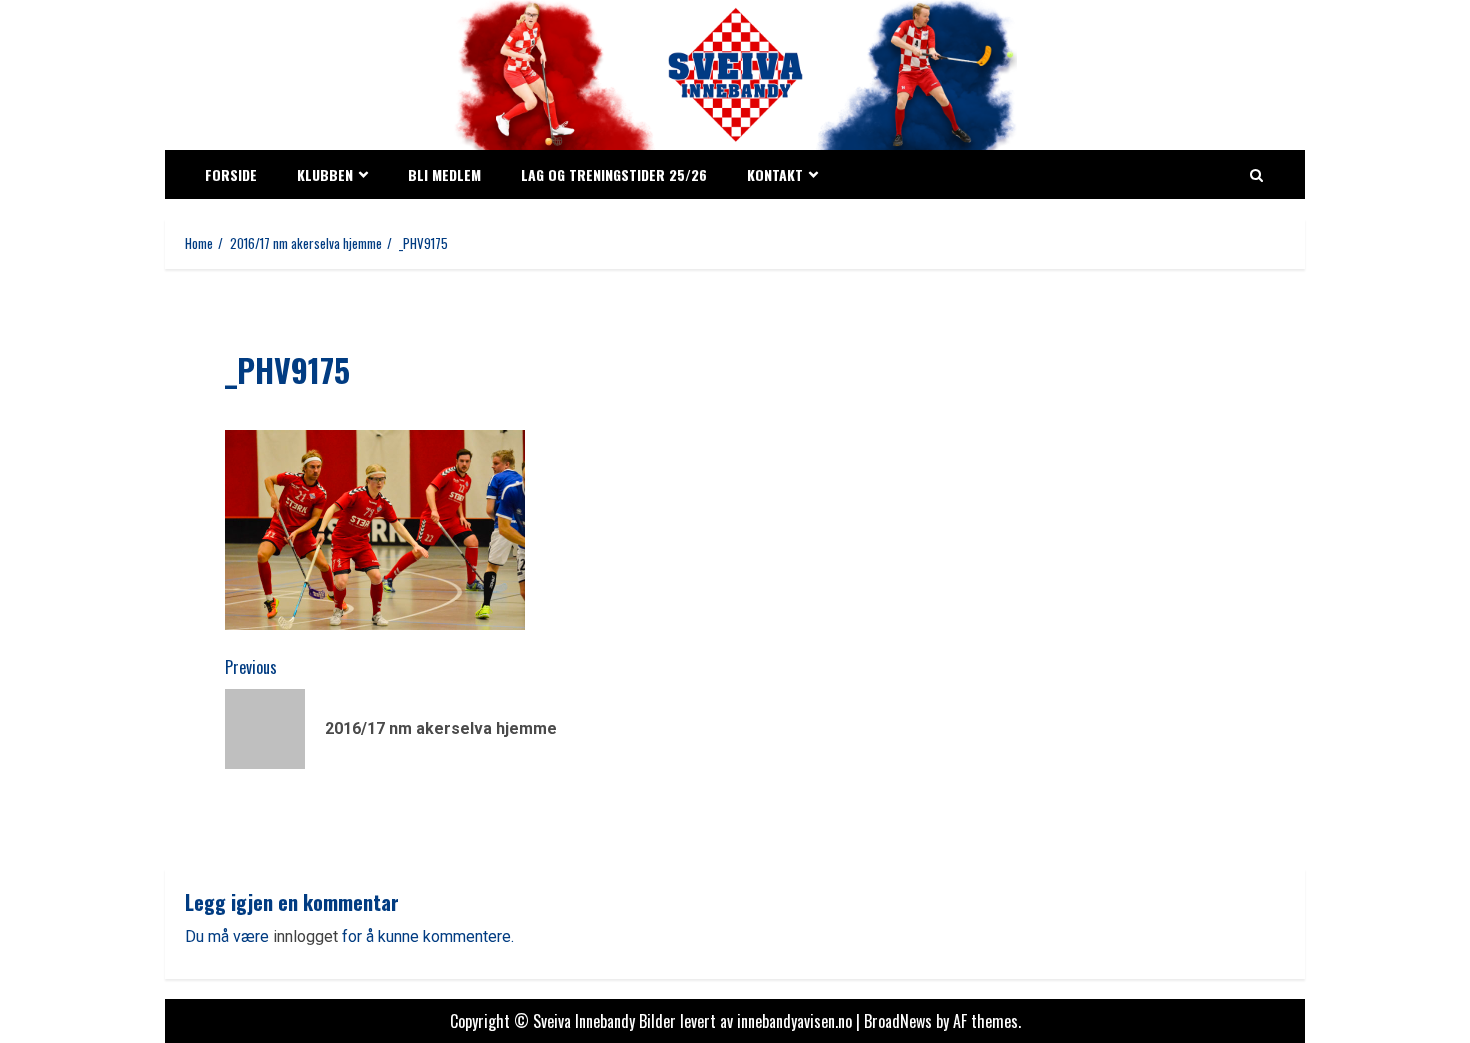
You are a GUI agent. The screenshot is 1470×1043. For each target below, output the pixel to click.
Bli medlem (444, 174)
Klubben (325, 174)
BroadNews (898, 1021)
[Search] (1256, 175)
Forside (231, 174)
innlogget (305, 936)
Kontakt (775, 174)
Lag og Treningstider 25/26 (614, 174)
